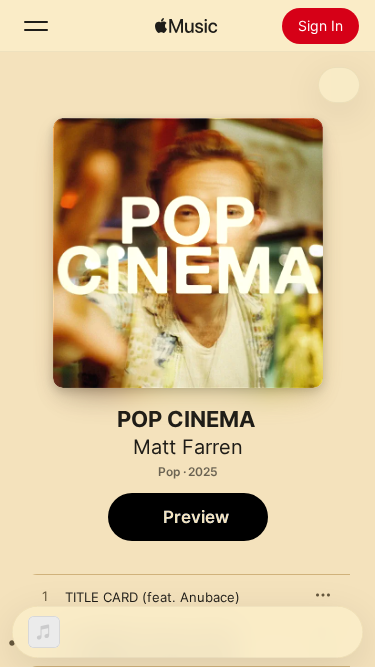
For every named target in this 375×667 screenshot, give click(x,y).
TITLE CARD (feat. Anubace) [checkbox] (152, 597)
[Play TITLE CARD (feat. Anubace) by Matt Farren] (45, 597)
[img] (186, 26)
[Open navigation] (36, 26)
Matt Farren (188, 447)
